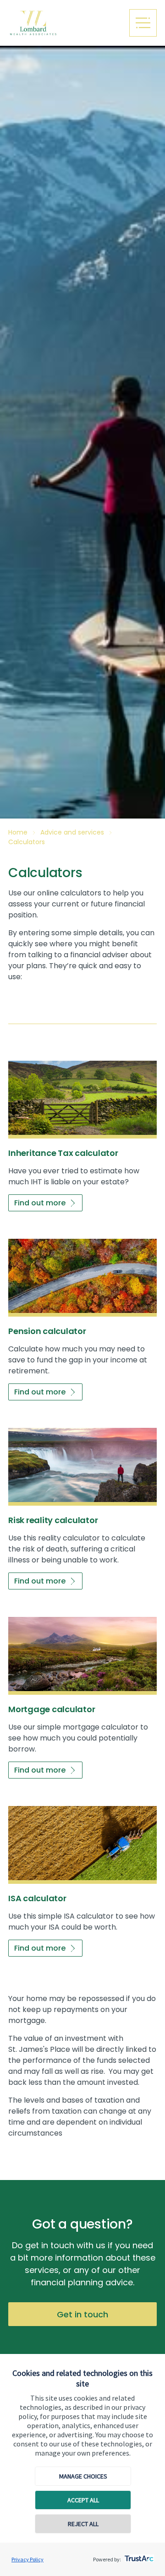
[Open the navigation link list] (143, 23)
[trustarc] (138, 2556)
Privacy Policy (27, 2559)
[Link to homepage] (65, 23)
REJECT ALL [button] (83, 2524)
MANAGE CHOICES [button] (83, 2476)
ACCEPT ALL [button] (83, 2500)
